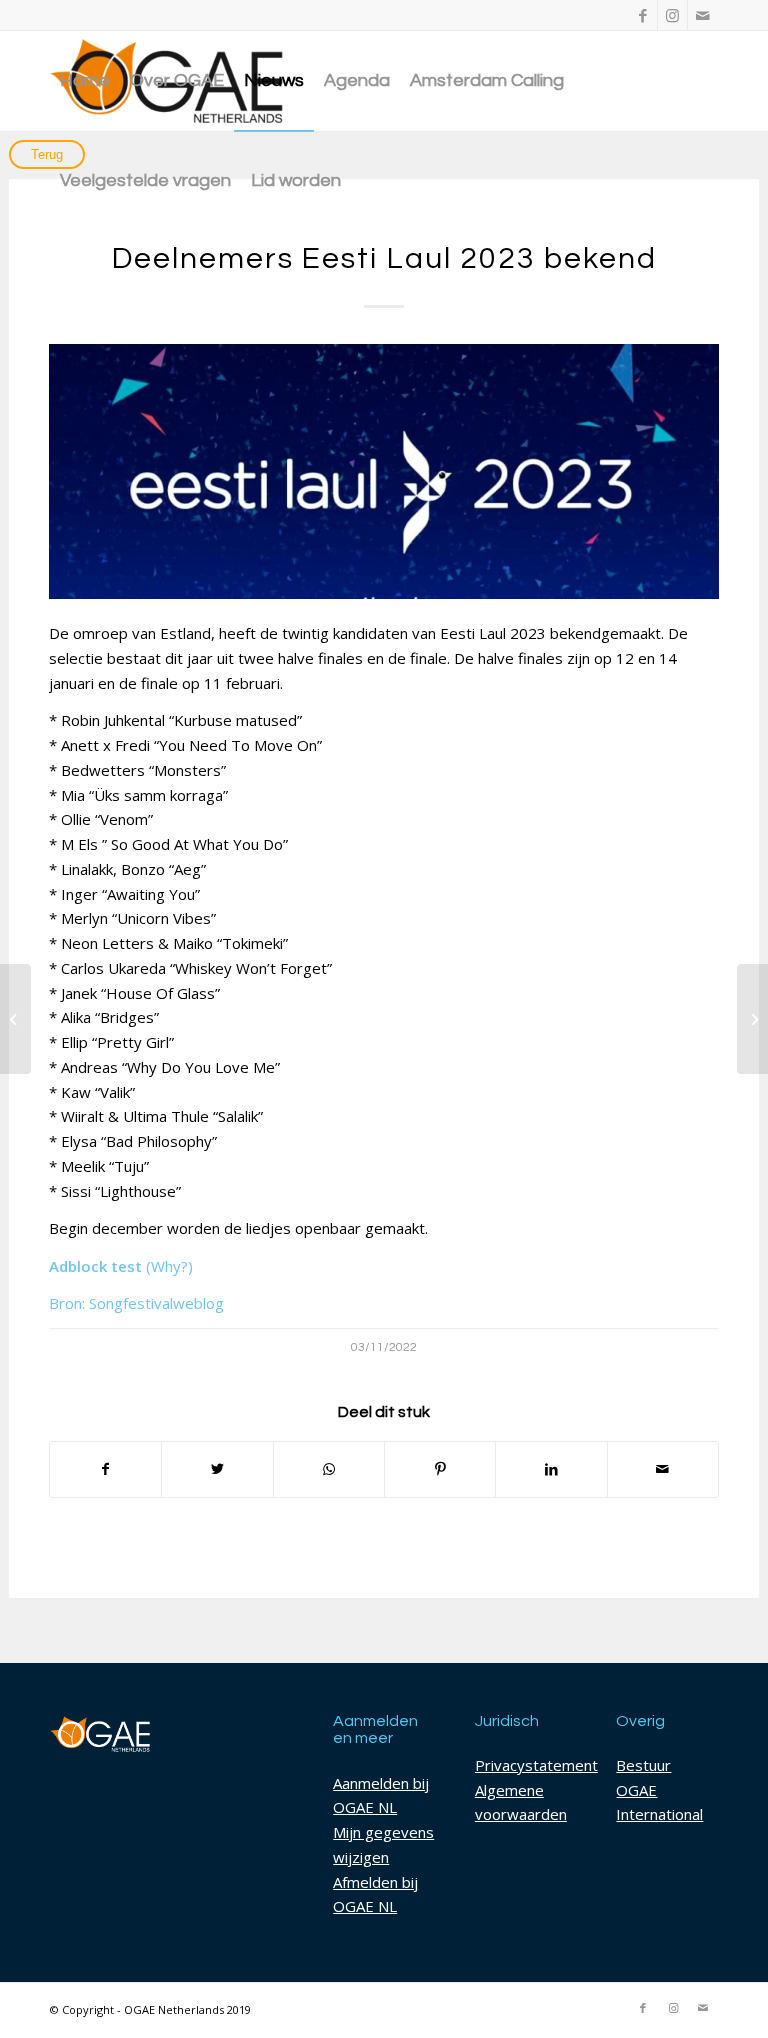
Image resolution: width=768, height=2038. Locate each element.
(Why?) (169, 1266)
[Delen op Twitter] (217, 1469)
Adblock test (95, 1266)
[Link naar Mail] (703, 15)
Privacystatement (536, 1765)
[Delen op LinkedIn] (551, 1469)
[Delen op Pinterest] (440, 1469)
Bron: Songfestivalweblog (136, 1303)
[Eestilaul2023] (384, 471)
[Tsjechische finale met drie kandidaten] (752, 1019)
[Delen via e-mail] (663, 1469)
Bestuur (643, 1765)
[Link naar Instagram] (672, 15)
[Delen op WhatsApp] (329, 1469)
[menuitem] (85, 81)
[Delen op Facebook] (105, 1469)
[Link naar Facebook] (642, 15)
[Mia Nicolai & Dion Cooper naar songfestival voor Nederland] (15, 1019)
